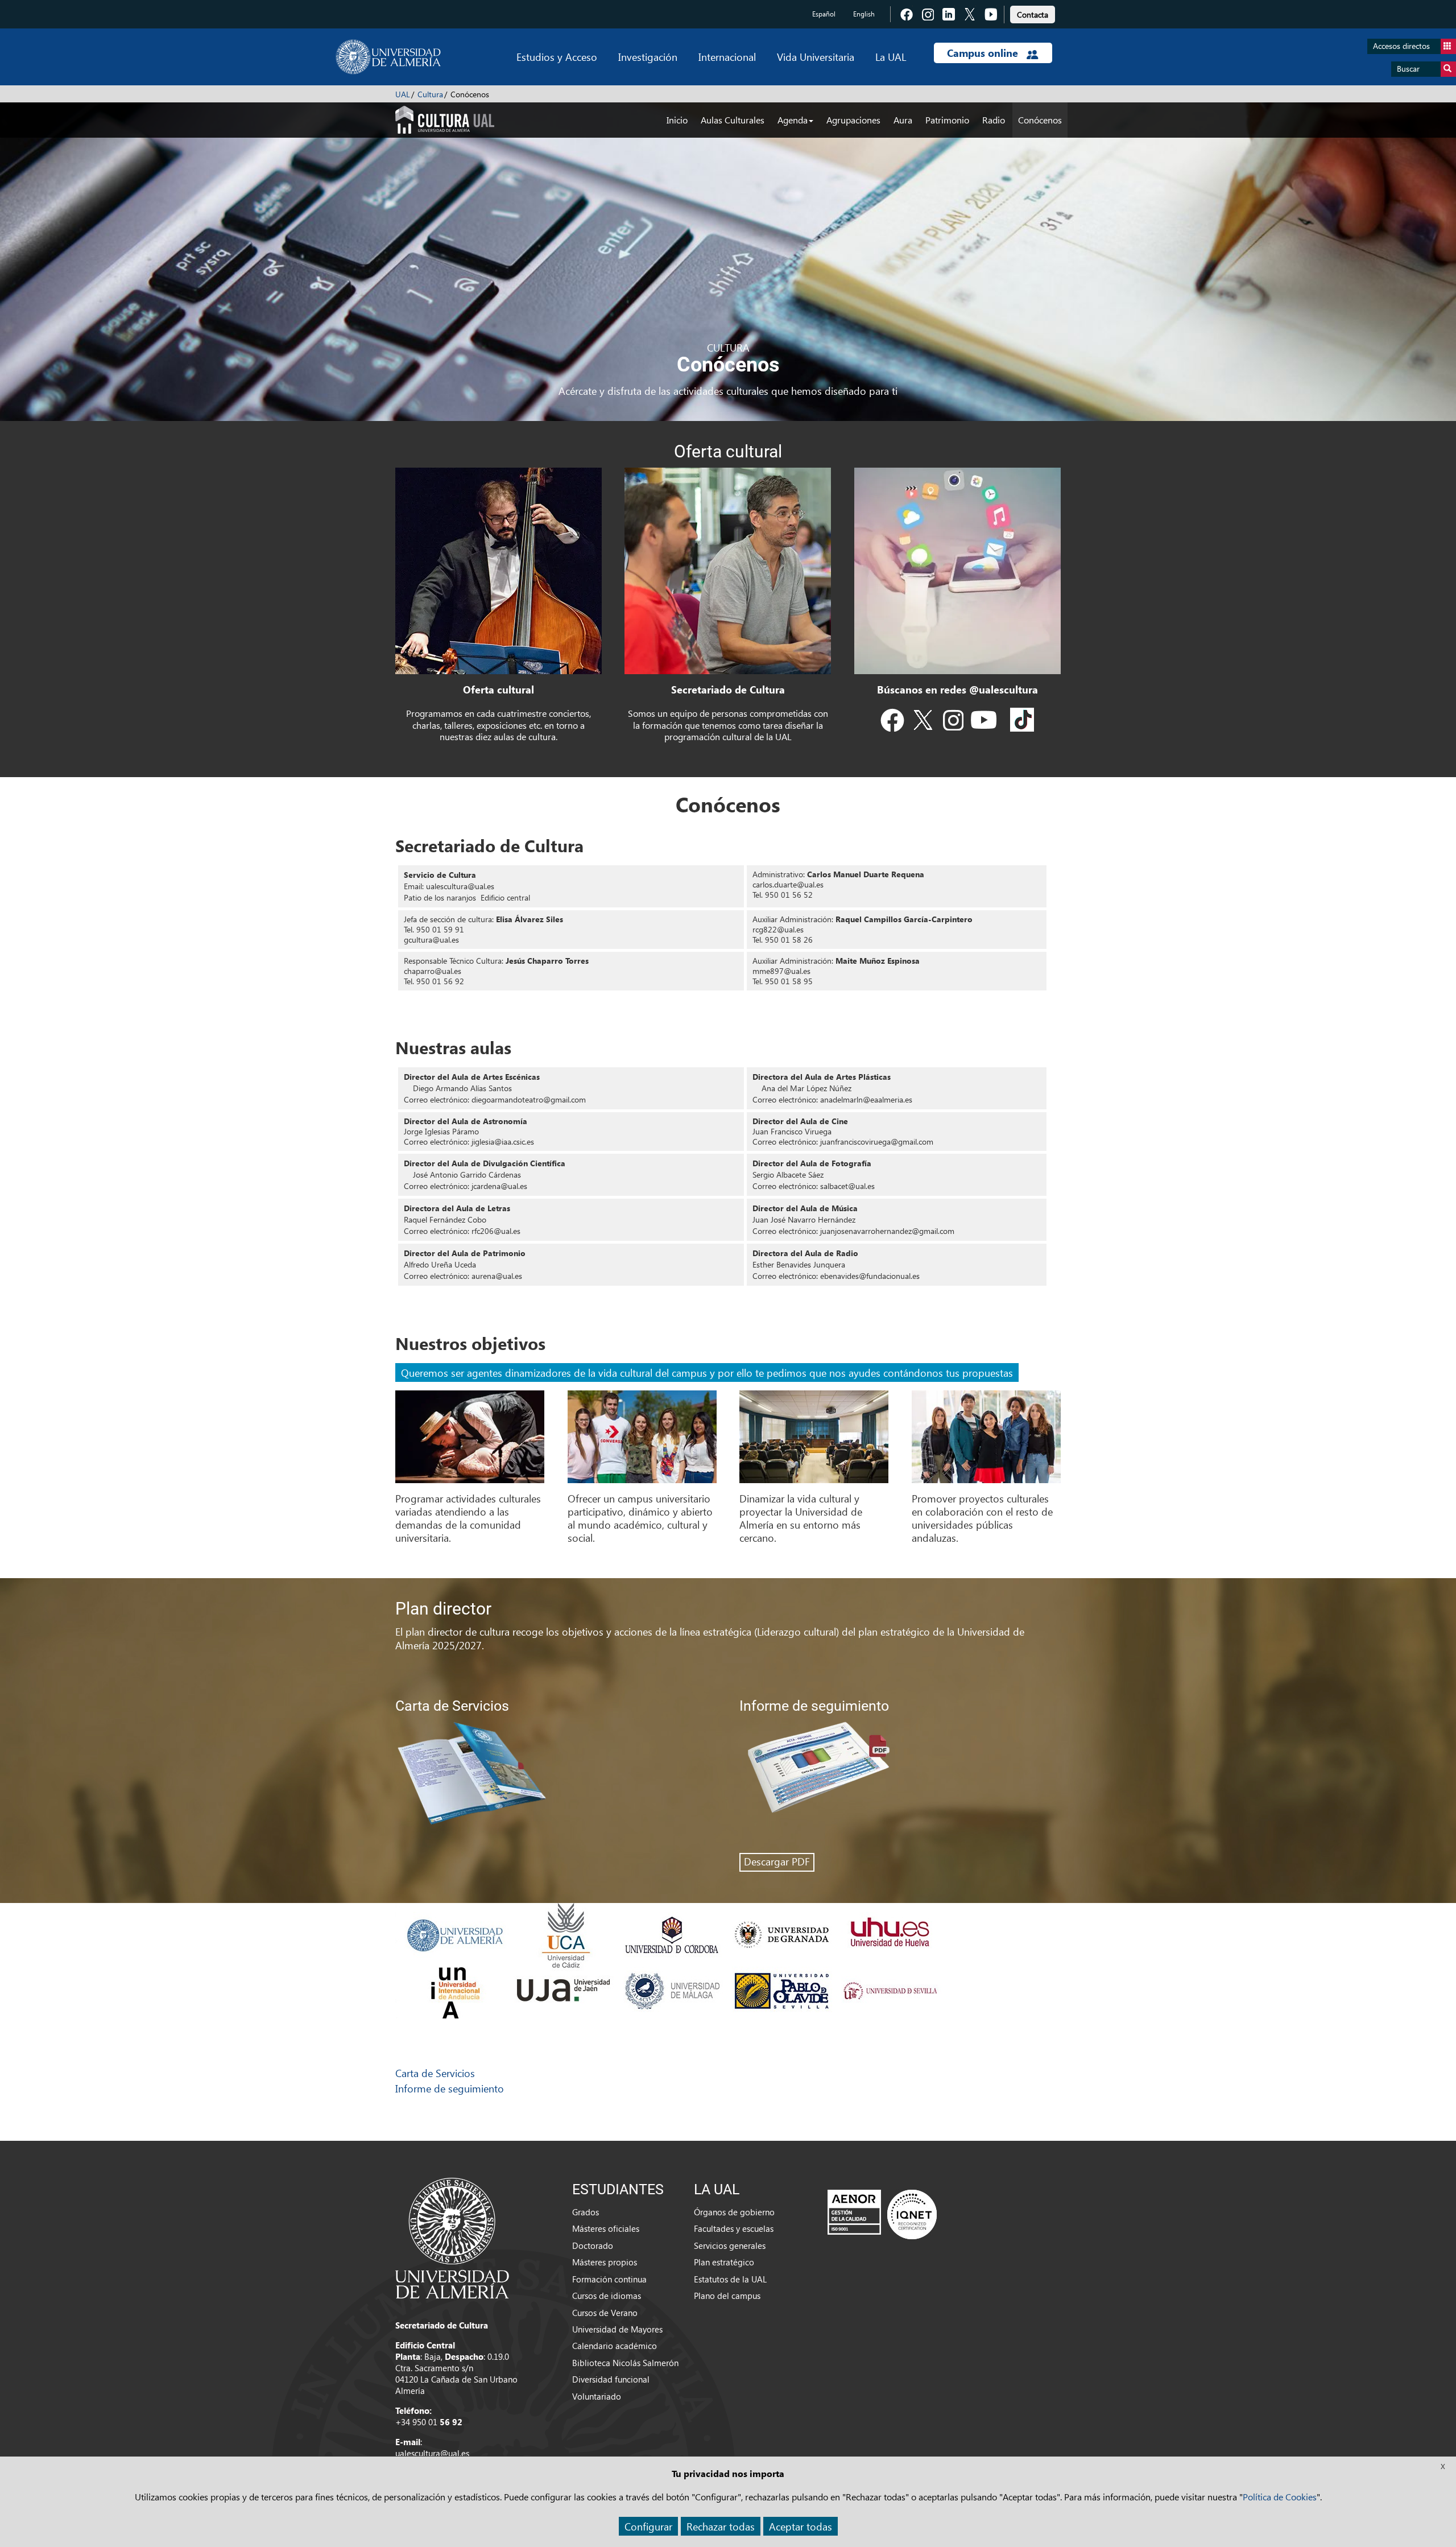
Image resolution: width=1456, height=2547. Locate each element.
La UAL (891, 57)
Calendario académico (615, 2346)
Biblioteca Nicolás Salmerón (625, 2363)
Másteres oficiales (606, 2228)
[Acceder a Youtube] (983, 723)
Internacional (727, 57)
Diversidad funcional (611, 2379)
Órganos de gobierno (734, 2212)
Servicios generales (730, 2245)
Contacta (1033, 15)
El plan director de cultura (452, 1631)
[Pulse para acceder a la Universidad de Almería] (452, 2237)
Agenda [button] (793, 120)
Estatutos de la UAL (730, 2279)
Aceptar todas (801, 2526)
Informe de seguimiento (450, 2088)
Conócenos (1040, 120)
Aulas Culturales (733, 120)
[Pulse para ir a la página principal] (388, 57)
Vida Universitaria (816, 57)
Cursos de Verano (605, 2313)
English (864, 14)
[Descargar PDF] (900, 1786)
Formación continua (609, 2279)
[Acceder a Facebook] (892, 723)
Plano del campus (727, 2296)
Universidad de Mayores (617, 2329)
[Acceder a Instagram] (953, 723)
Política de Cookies (1280, 2497)
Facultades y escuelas (734, 2228)
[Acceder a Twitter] (923, 723)
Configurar (648, 2526)
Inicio (677, 120)
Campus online (984, 53)
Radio (994, 120)
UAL (403, 94)
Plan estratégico (724, 2262)
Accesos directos (1401, 46)
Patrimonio (947, 120)
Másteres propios (605, 2262)
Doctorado (593, 2245)
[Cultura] (445, 118)
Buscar (1408, 69)
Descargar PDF (777, 1861)
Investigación (648, 57)
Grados (586, 2212)
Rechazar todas (721, 2526)
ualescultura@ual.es (432, 2453)
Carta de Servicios (435, 2073)
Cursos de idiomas (607, 2296)
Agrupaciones (853, 120)
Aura (903, 120)
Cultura (430, 94)
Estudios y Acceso (557, 57)
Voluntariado (597, 2396)
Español (824, 14)
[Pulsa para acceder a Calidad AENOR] (882, 2214)
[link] (1033, 13)
